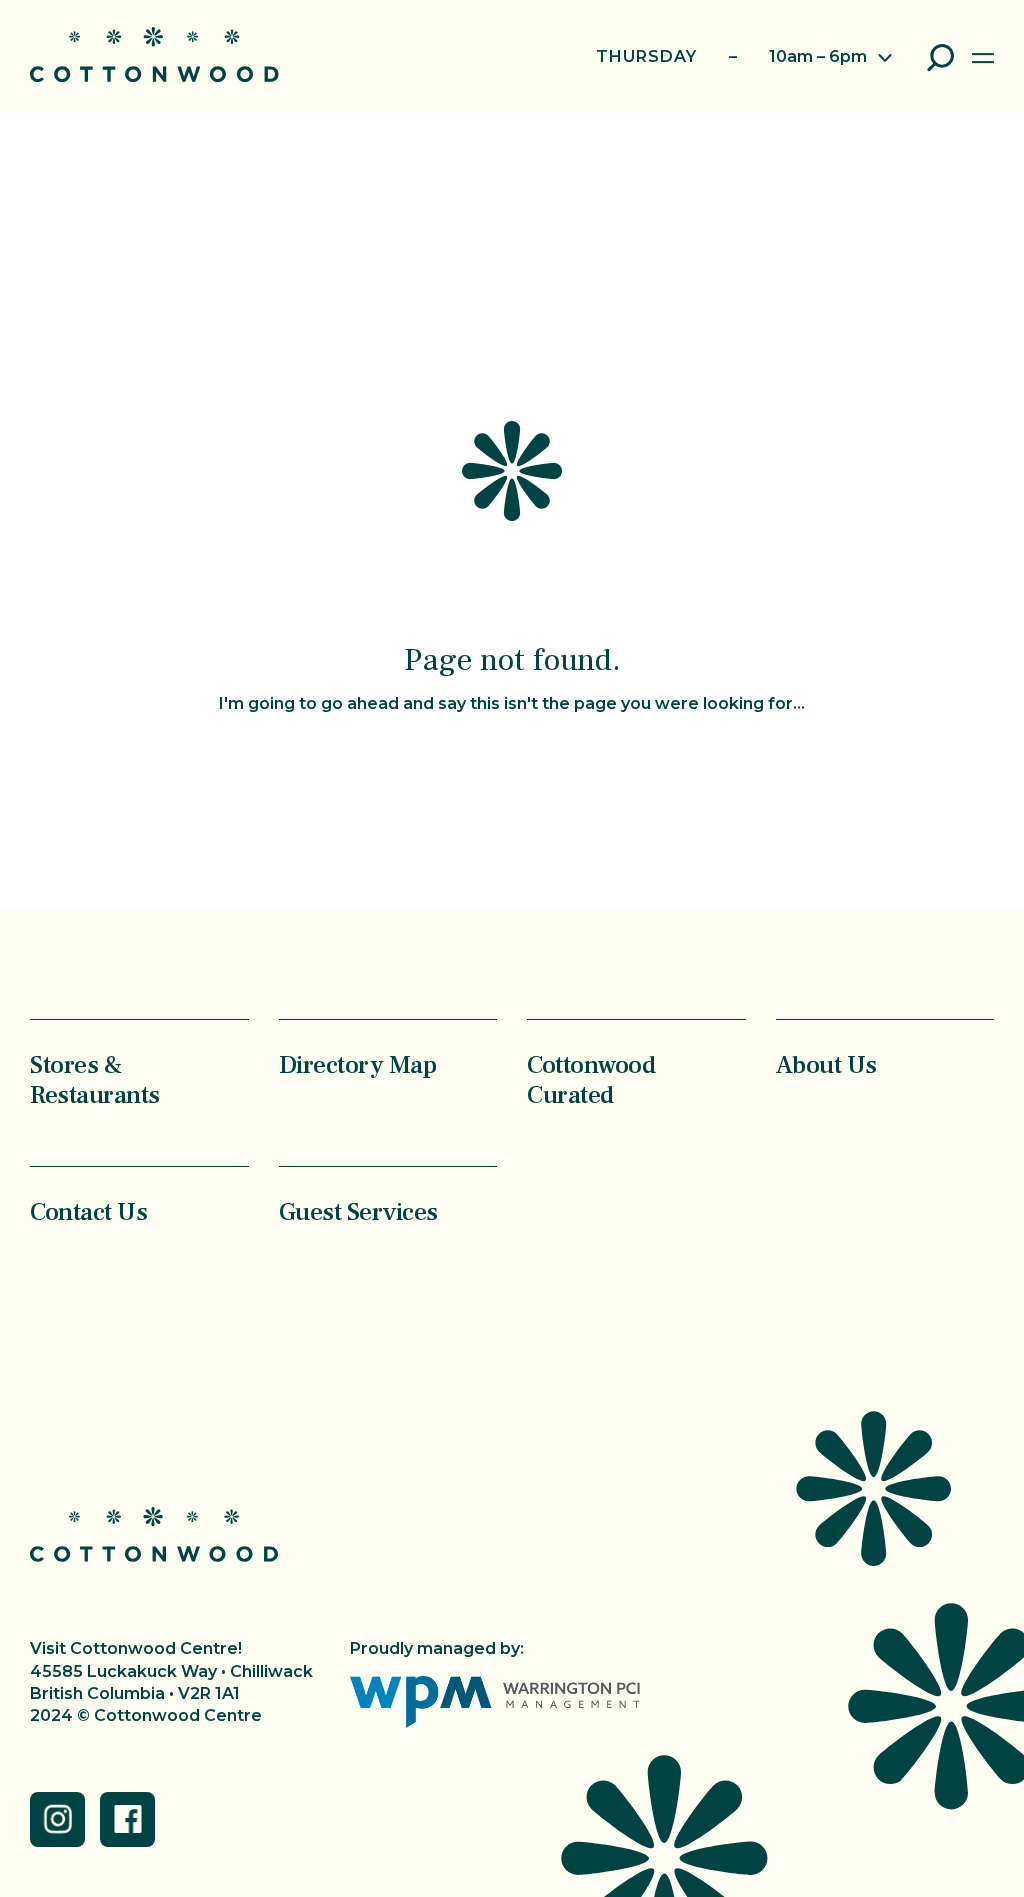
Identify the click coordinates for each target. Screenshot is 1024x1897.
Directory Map (358, 1064)
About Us (826, 1064)
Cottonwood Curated (591, 1079)
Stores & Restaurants (95, 1079)
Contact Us (88, 1211)
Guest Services (358, 1211)
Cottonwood (154, 54)
